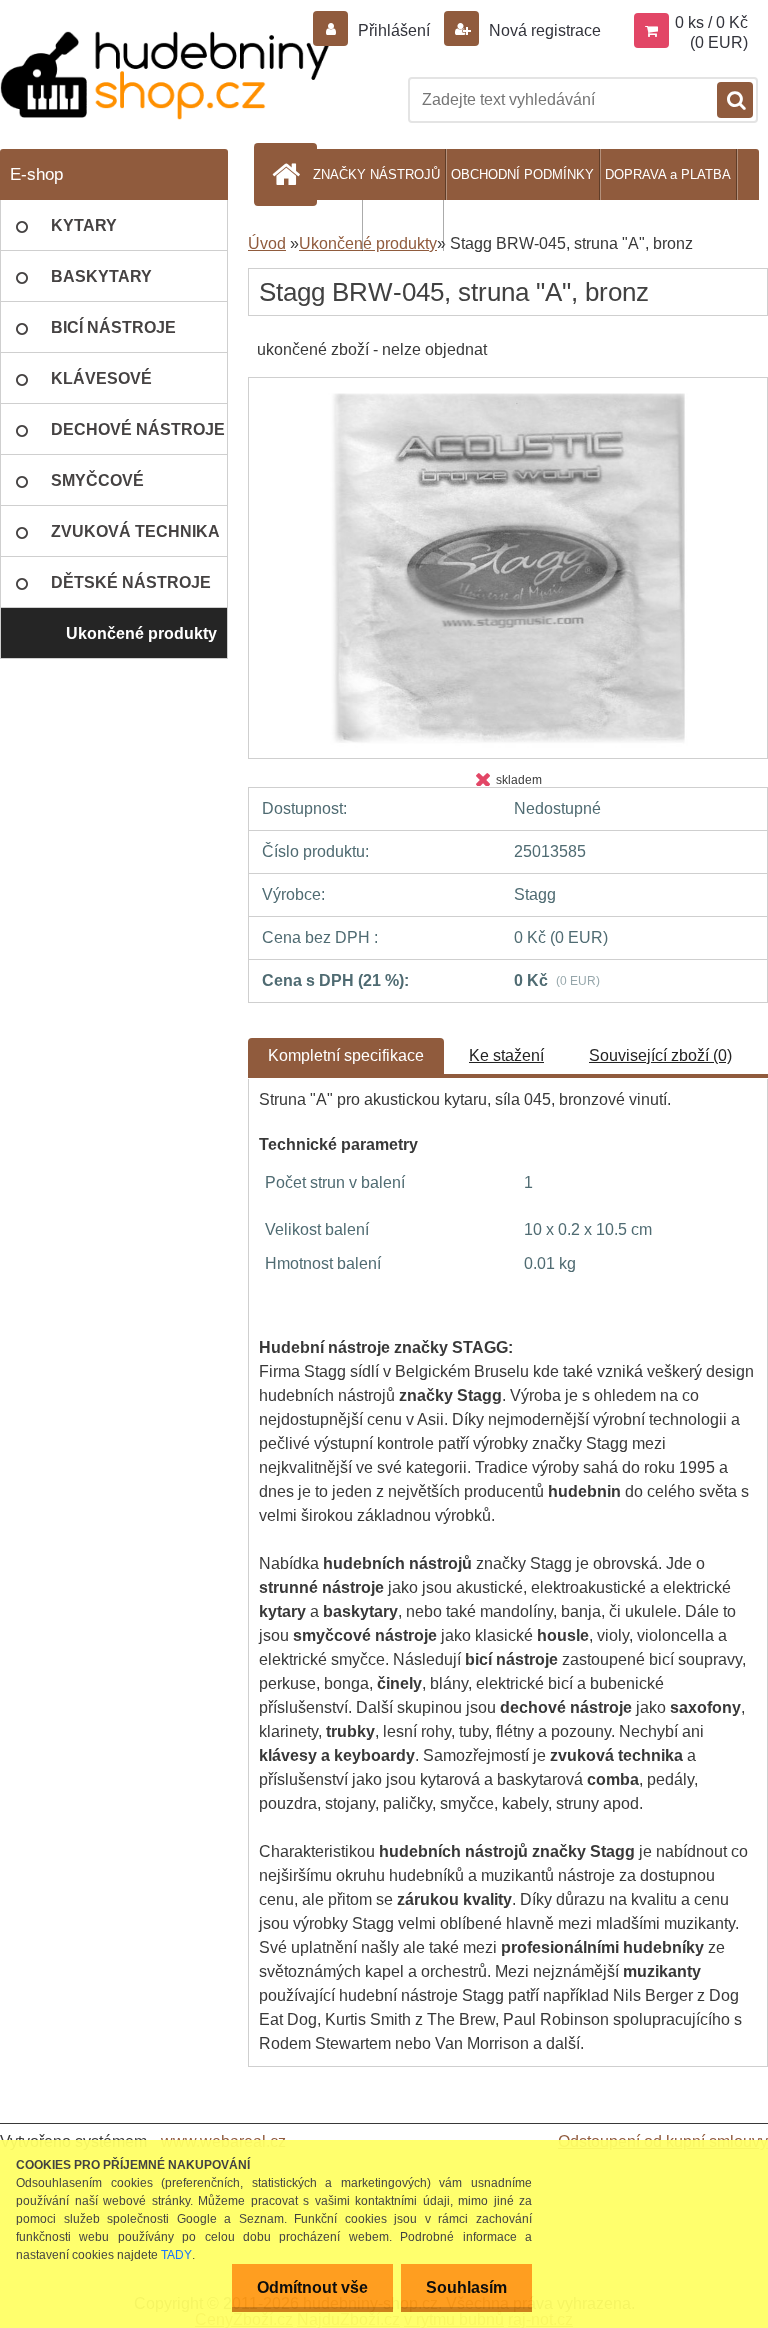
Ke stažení (506, 1055)
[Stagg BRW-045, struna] (508, 395)
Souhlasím (466, 2287)
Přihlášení (394, 30)
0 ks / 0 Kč (711, 22)
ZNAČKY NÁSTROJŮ (376, 174)
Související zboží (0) (660, 1055)
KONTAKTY (403, 225)
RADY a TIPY (316, 225)
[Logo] (165, 75)
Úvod (267, 243)
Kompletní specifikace (346, 1055)
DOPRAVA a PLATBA (668, 174)
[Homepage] (289, 174)
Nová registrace (543, 30)
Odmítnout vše (312, 2287)
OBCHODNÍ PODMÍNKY (522, 174)
